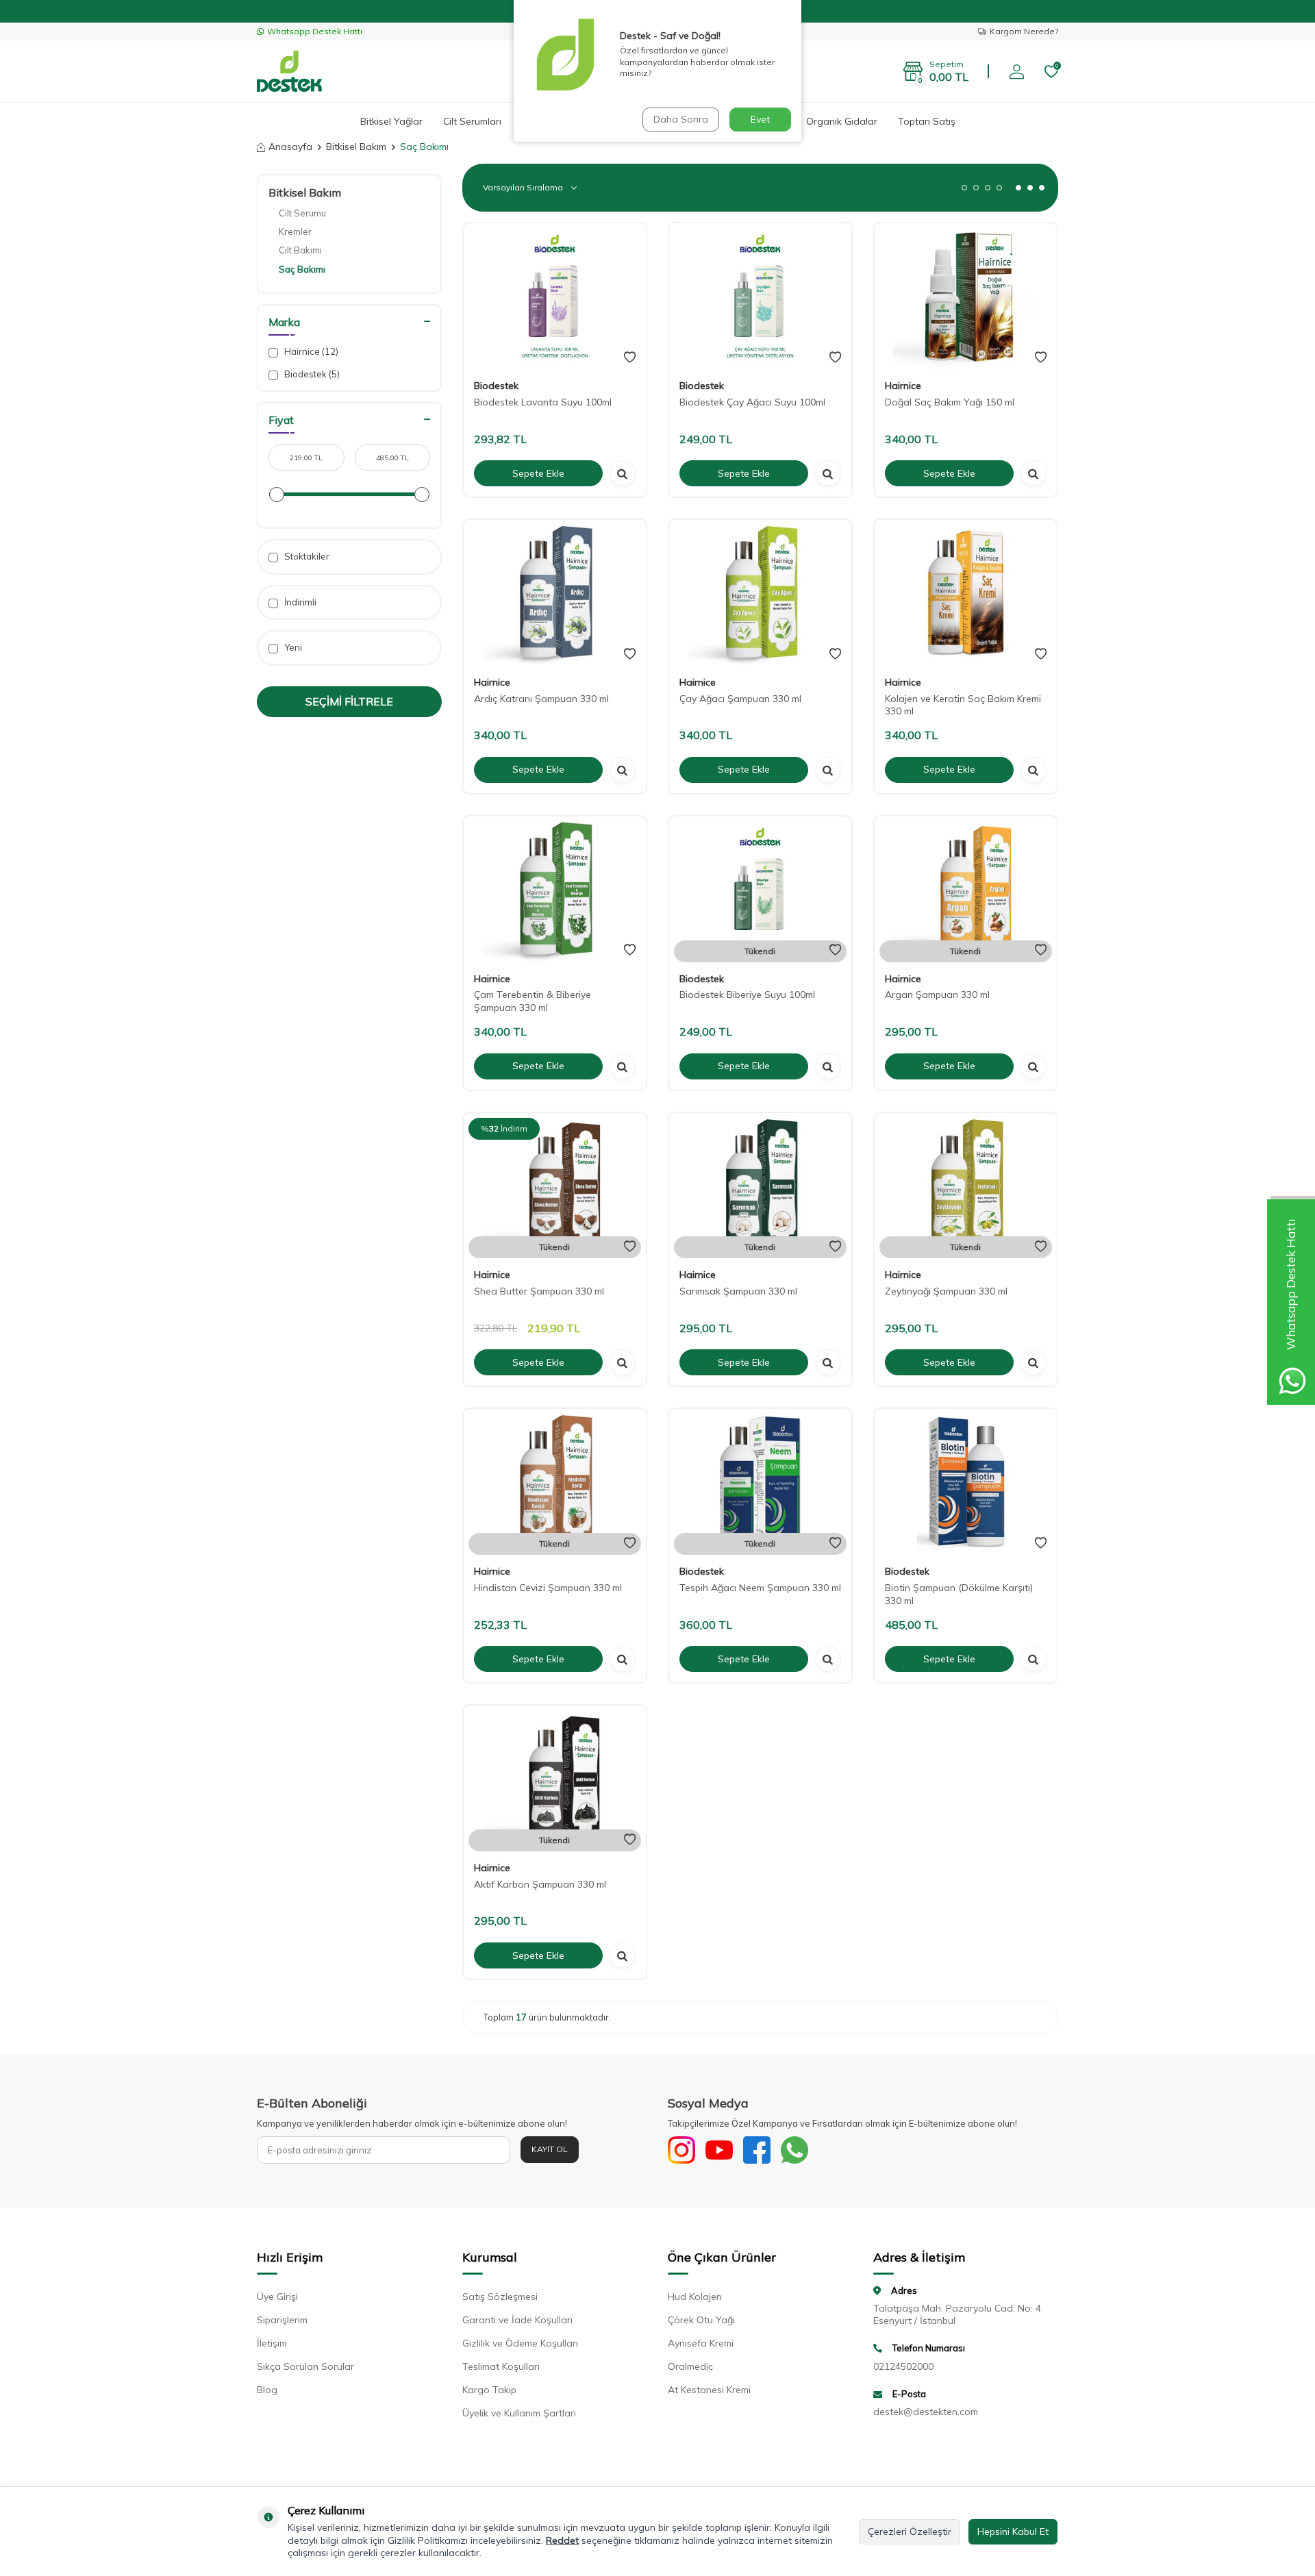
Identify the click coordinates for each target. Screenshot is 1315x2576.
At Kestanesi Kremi (709, 2390)
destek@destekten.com (926, 2412)
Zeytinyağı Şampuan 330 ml (946, 1291)
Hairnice (310, 351)
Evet (760, 119)
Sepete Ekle (538, 473)
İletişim (272, 2343)
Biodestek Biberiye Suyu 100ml (747, 995)
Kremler (295, 232)
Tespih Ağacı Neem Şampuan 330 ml (760, 1588)
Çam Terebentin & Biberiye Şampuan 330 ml (533, 1001)
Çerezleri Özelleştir (910, 2531)
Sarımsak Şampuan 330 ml (738, 1291)
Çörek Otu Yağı (701, 2320)
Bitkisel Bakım (356, 147)
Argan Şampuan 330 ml (937, 995)
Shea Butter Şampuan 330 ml (539, 1291)
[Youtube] (719, 2150)
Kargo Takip (489, 2390)
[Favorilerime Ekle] (630, 358)
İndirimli (299, 602)
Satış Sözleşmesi (500, 2297)
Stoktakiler (306, 556)
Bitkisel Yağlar (391, 121)
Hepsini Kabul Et (1013, 2531)
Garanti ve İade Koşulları (517, 2320)
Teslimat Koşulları (501, 2366)
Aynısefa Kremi (701, 2343)
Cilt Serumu (302, 213)
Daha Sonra (681, 119)
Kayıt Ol (550, 2149)
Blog (267, 2390)
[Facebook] (757, 2150)
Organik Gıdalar (842, 121)
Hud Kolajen (695, 2297)
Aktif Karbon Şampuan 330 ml (540, 1884)
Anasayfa (290, 147)
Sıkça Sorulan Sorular (305, 2366)
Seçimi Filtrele (349, 701)
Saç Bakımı (302, 269)
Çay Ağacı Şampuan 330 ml (740, 699)
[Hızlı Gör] (623, 473)
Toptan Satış (927, 121)
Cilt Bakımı (300, 250)
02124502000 (903, 2366)
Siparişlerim (282, 2320)
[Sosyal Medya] (681, 2150)
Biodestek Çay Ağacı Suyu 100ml (752, 402)
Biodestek (311, 374)
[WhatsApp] (794, 2150)
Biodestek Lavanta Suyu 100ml (543, 402)
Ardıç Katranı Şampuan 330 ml (541, 699)
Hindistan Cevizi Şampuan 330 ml (548, 1588)
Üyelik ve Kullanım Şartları (519, 2413)
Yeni (292, 647)
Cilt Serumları (472, 121)
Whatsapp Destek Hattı (315, 31)
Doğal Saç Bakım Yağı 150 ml (950, 402)
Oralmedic (690, 2366)
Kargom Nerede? (1024, 31)
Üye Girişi (277, 2297)
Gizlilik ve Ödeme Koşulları (520, 2343)
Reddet (562, 2540)
